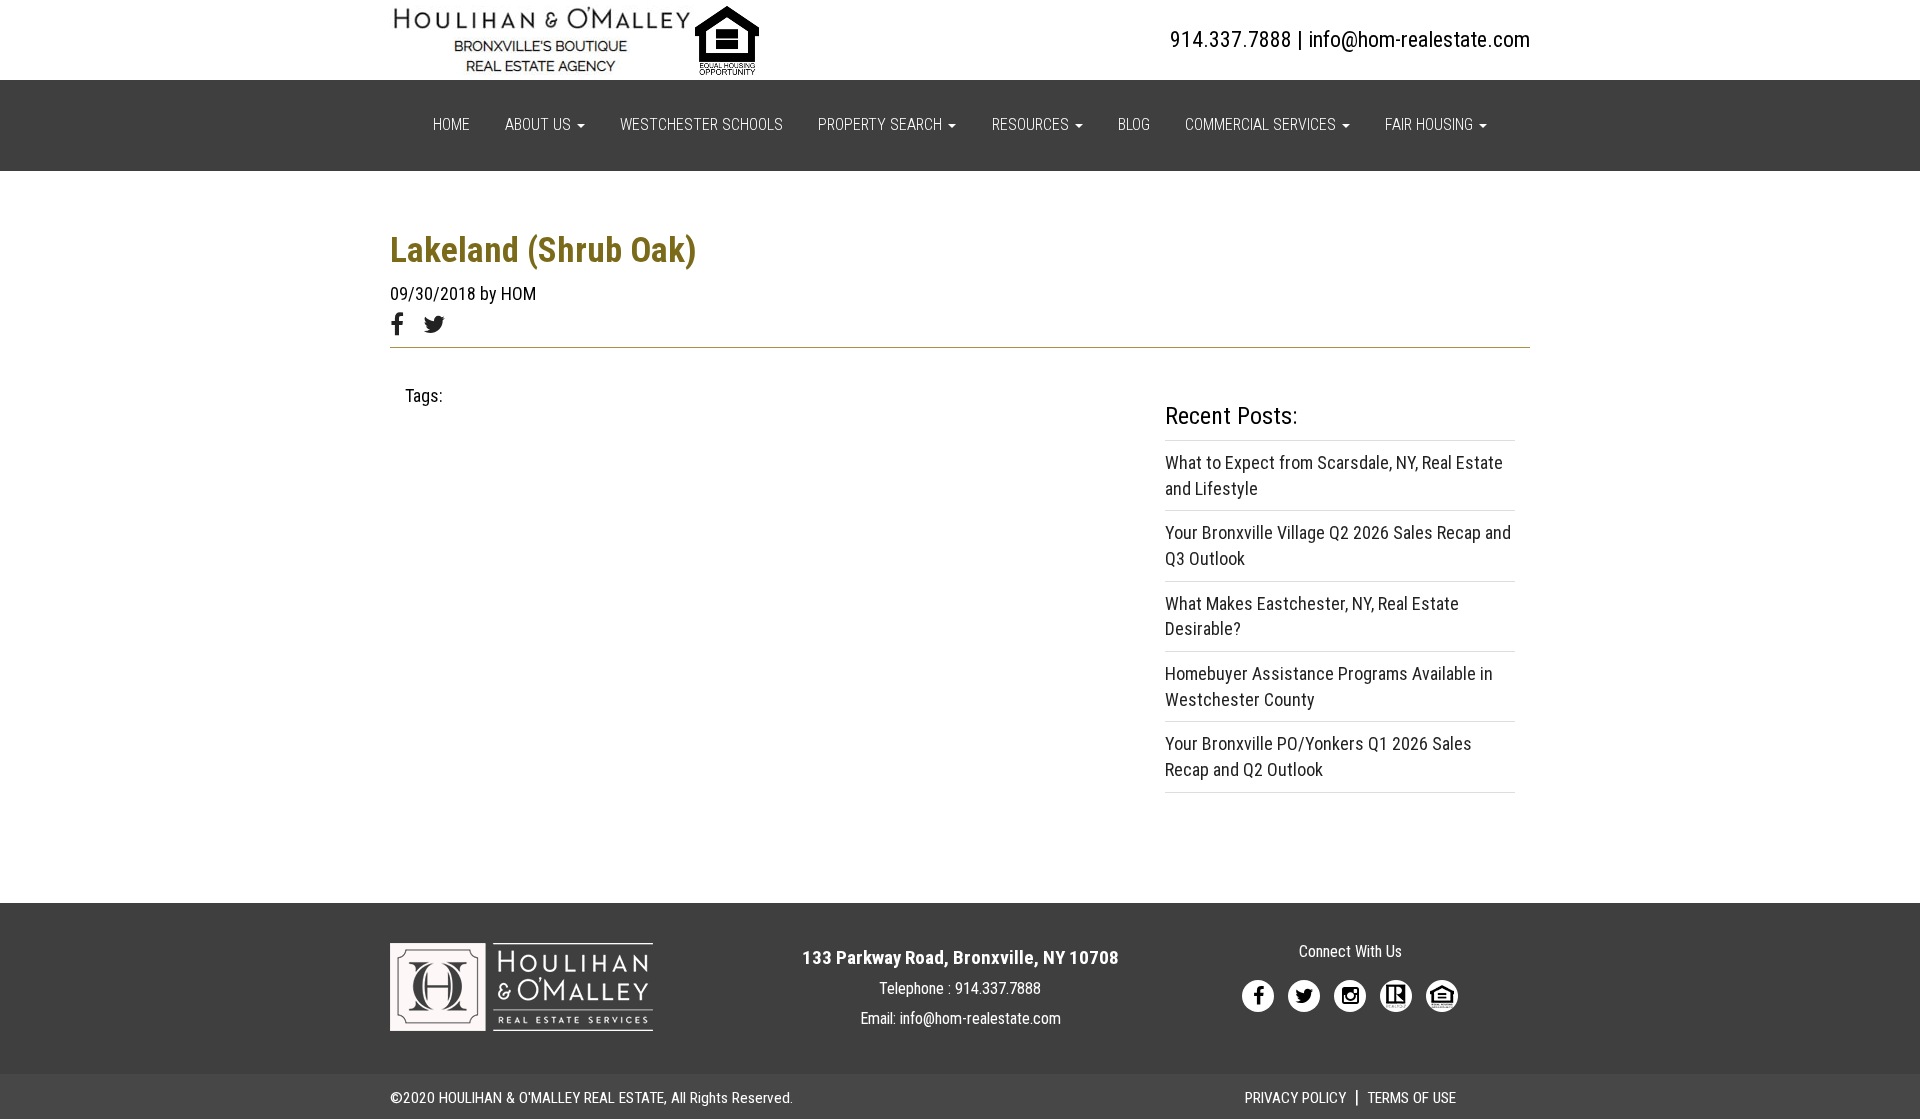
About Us (540, 124)
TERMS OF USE (1411, 1098)
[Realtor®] (1396, 994)
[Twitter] (1304, 994)
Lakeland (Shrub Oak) (543, 250)
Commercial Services (1262, 124)
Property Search (882, 124)
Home (451, 124)
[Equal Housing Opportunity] (1442, 994)
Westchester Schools (701, 124)
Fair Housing (1431, 124)
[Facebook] (1258, 994)
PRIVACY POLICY (1295, 1098)
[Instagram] (1350, 994)
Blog (1134, 124)
